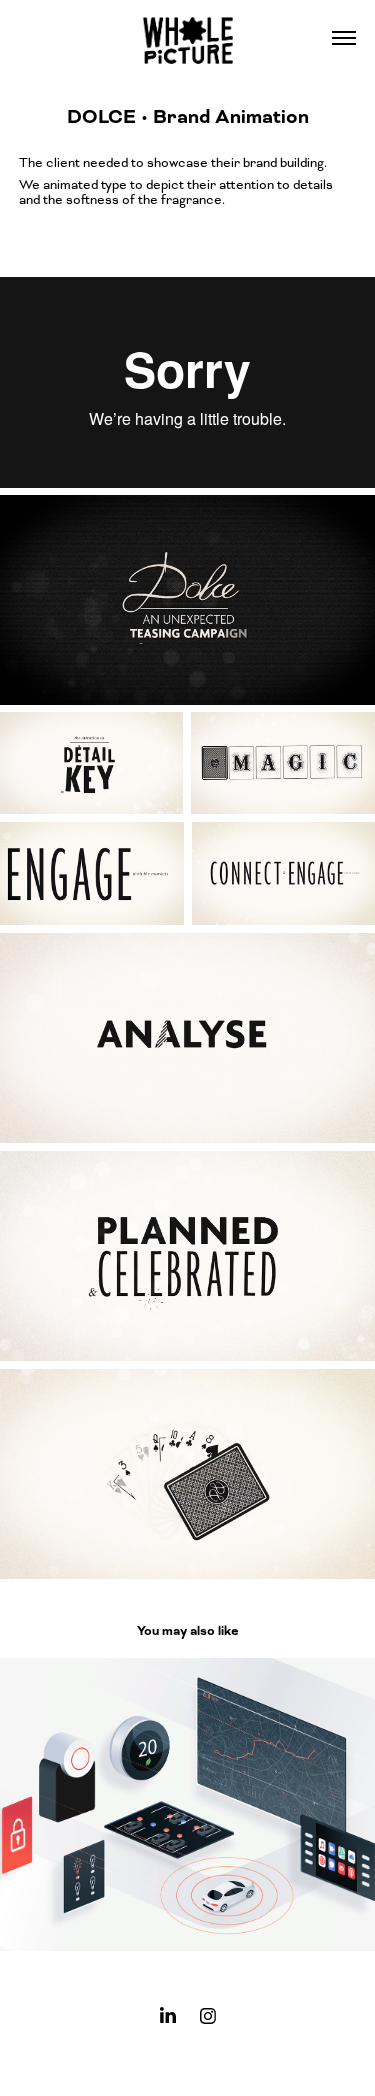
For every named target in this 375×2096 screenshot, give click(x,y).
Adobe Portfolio (220, 2061)
